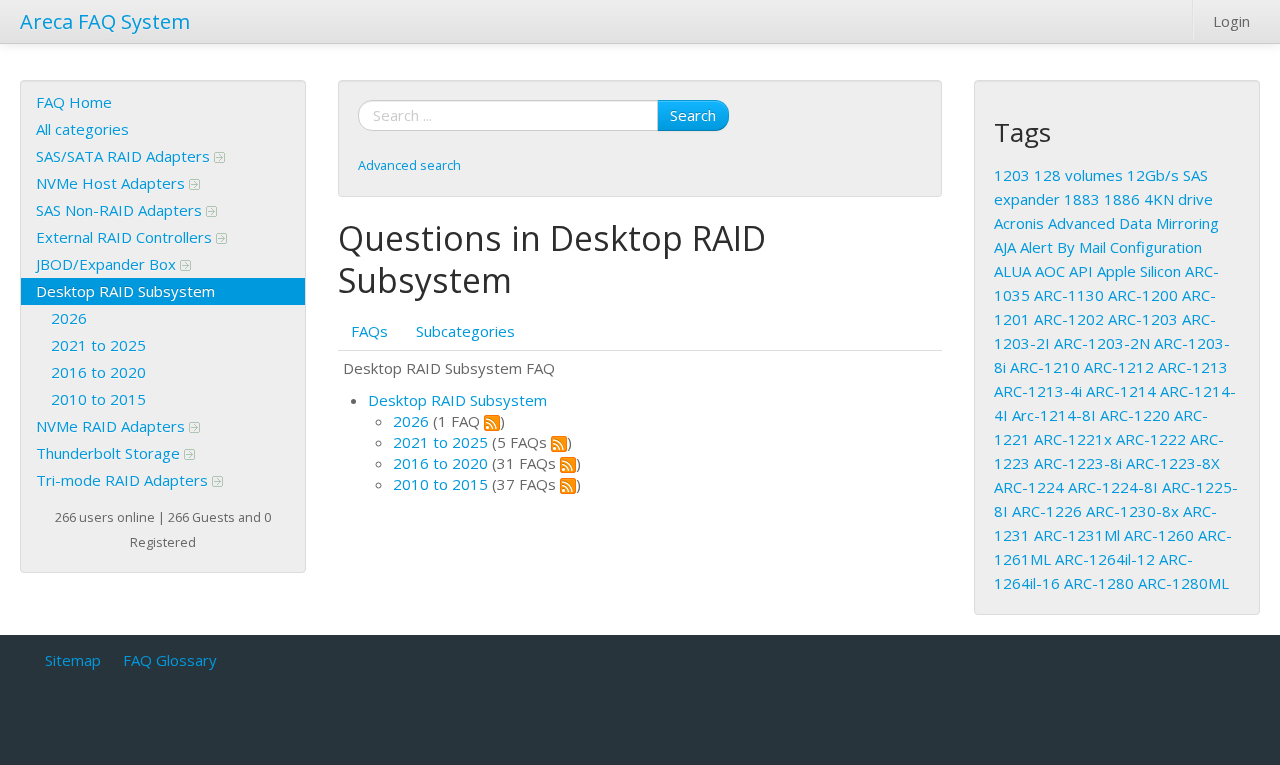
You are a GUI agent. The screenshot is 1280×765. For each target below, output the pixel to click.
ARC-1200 (1143, 295)
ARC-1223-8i (1078, 463)
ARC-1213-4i (1038, 391)
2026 (69, 318)
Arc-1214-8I (1054, 415)
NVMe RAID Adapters (112, 426)
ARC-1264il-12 (1105, 559)
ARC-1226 (1047, 511)
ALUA (1012, 271)
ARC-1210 (1045, 367)
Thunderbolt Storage (110, 453)
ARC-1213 (1193, 367)
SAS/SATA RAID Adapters (125, 156)
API (1081, 271)
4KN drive (1178, 199)
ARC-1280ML (1183, 583)
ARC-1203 (1143, 319)
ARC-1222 (1151, 439)
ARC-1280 (1099, 583)
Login (1231, 21)
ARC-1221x (1073, 439)
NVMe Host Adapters (112, 183)
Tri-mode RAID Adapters (124, 480)
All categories (82, 129)
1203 (1012, 175)
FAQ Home (74, 102)
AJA (1005, 247)
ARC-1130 (1069, 295)
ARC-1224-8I (1113, 487)
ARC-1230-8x (1132, 511)
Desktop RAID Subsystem (125, 291)
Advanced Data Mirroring (1133, 223)
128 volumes (1078, 175)
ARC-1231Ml (1077, 535)
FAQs (369, 331)
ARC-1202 (1069, 319)
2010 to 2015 (98, 399)
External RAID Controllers (126, 237)
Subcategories (465, 331)
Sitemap (73, 660)
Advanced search (409, 165)
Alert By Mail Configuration (1111, 247)
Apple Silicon (1139, 271)
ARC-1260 (1159, 535)
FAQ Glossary (170, 660)
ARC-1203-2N (1102, 343)
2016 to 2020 (98, 372)
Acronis (1019, 223)
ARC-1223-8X (1173, 463)
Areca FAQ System (105, 21)
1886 (1122, 199)
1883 (1082, 199)
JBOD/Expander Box (108, 264)
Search (693, 115)
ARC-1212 (1119, 367)
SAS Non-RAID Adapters (121, 210)
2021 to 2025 (98, 345)
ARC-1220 (1135, 415)
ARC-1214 (1121, 391)
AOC (1050, 271)
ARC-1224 (1029, 487)
